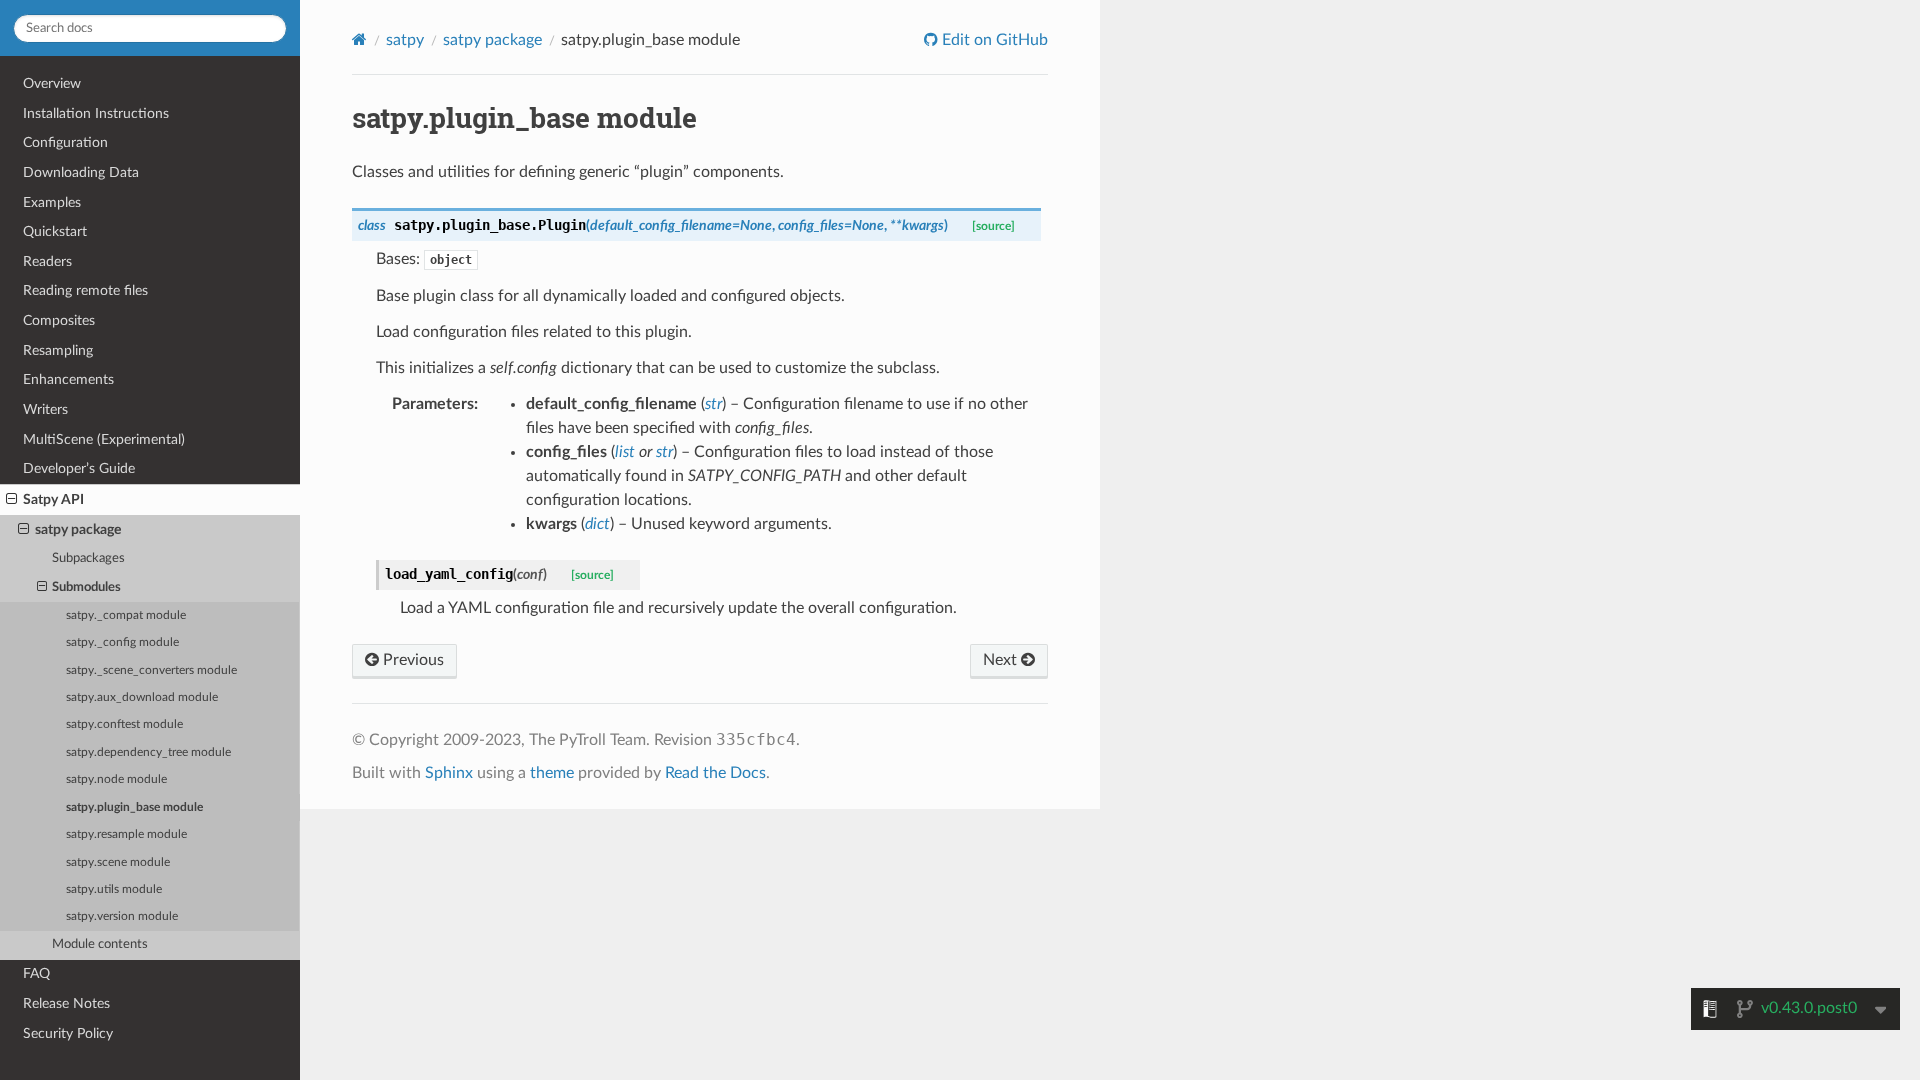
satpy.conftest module (124, 724)
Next (1002, 660)
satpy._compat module (126, 615)
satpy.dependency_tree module (148, 752)
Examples (52, 202)
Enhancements (68, 379)
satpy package (78, 529)
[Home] (359, 39)
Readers (47, 261)
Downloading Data (81, 172)
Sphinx (449, 773)
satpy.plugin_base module (134, 807)
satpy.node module (116, 779)
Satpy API (53, 499)
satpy (405, 40)
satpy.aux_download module (142, 697)
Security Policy (68, 1033)
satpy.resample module (126, 834)
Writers (45, 409)
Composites (59, 320)
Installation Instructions (96, 113)
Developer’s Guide (79, 468)
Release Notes (66, 1003)
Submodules (86, 587)
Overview (52, 83)
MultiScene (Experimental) (104, 439)
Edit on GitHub (993, 40)
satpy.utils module (114, 889)
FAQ (36, 973)
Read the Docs (715, 773)
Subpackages (88, 558)
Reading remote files (85, 290)
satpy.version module (122, 916)
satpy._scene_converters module (151, 670)
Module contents (100, 944)
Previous (411, 660)
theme (552, 773)
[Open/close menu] (11, 500)
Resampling (58, 350)
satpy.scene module (118, 862)
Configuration (65, 142)
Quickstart (55, 231)
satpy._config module (122, 642)
